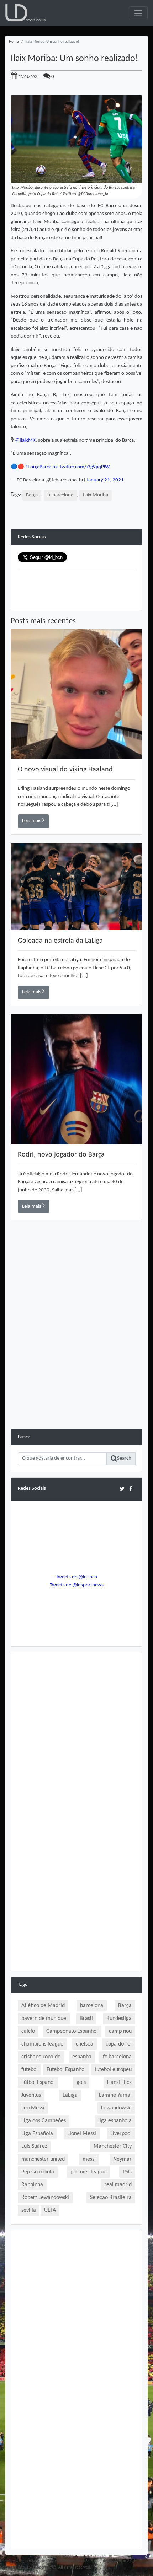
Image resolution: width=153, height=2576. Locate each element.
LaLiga (70, 2095)
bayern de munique (44, 2019)
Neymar (122, 2159)
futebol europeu (113, 2070)
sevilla (29, 2210)
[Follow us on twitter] (122, 1489)
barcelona (92, 2006)
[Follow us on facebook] (131, 1489)
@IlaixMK (25, 440)
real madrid (118, 2185)
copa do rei (119, 2044)
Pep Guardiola (38, 2172)
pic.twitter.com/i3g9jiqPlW (81, 467)
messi (89, 2159)
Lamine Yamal (115, 2095)
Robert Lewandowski (45, 2198)
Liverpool (121, 2134)
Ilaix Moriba (96, 495)
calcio (28, 2031)
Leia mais (32, 821)
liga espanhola (115, 2121)
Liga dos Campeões (44, 2121)
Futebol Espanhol (66, 2070)
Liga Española (37, 2134)
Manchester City (113, 2146)
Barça (32, 495)
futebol (30, 2070)
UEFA (50, 2210)
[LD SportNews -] (25, 13)
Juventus (31, 2095)
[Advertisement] (76, 1352)
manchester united (43, 2159)
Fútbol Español (38, 2082)
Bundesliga (119, 2019)
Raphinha (32, 2185)
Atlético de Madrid (43, 2006)
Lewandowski (116, 2108)
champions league (42, 2044)
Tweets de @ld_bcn (76, 1577)
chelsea (85, 2044)
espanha (82, 2057)
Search (124, 1458)
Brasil (86, 2019)
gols (81, 2082)
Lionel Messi (82, 2134)
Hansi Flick (119, 2082)
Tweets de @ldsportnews (77, 1585)
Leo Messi (33, 2108)
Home (14, 42)
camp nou (120, 2031)
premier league (88, 2172)
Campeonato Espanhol (72, 2031)
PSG (127, 2172)
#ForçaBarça (38, 467)
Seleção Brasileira (111, 2198)
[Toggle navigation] (138, 13)
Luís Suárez (34, 2146)
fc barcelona (60, 495)
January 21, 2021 (105, 480)
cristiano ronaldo (41, 2057)
